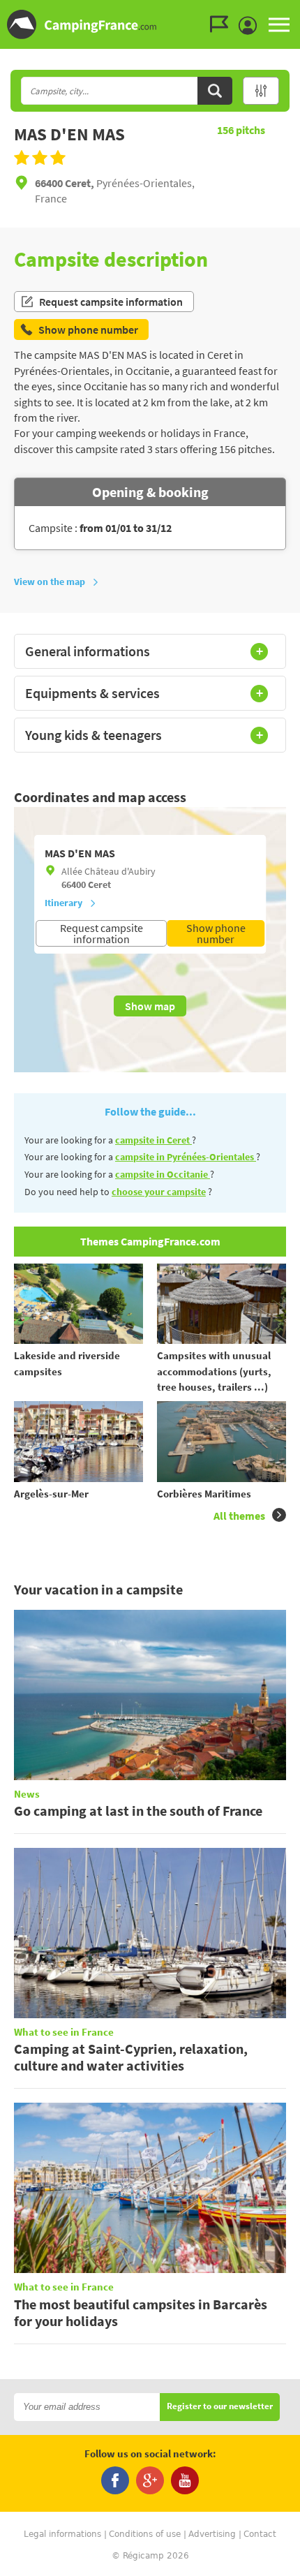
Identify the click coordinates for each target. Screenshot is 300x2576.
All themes (239, 1516)
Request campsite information (111, 302)
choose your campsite (159, 1192)
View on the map (50, 582)
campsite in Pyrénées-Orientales (186, 1157)
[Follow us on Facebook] (115, 2480)
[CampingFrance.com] (150, 24)
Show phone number (216, 933)
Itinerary (63, 903)
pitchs (241, 130)
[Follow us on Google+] (150, 2480)
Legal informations (62, 2534)
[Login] (251, 26)
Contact (260, 2534)
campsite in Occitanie (163, 1174)
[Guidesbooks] (223, 24)
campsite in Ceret (153, 1140)
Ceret (99, 884)
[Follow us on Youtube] (185, 2480)
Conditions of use (145, 2534)
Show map (150, 1006)
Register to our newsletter (220, 2407)
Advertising (212, 2534)
